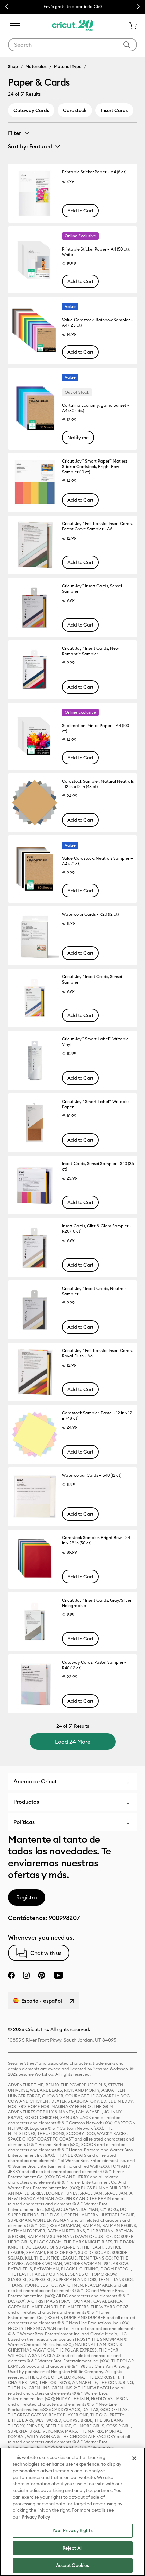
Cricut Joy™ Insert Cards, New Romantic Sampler (90, 651)
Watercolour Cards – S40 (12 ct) (92, 1475)
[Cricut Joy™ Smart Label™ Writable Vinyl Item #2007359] (35, 1060)
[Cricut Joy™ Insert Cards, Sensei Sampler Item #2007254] (35, 607)
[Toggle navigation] (15, 26)
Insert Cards (114, 110)
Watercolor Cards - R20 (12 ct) (90, 914)
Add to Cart (80, 211)
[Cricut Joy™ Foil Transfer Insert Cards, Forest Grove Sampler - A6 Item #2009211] (35, 545)
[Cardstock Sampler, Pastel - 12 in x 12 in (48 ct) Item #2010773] (35, 1434)
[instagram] (26, 1975)
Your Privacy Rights (72, 2530)
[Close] (134, 2458)
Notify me (78, 438)
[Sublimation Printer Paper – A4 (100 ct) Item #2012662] (35, 736)
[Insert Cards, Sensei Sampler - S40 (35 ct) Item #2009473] (35, 1185)
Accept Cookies (73, 2565)
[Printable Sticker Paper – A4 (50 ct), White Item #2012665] (35, 260)
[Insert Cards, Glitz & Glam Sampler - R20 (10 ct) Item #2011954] (35, 1247)
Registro (27, 1897)
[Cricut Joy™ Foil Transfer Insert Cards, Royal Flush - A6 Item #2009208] (35, 1372)
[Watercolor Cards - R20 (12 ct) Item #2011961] (35, 936)
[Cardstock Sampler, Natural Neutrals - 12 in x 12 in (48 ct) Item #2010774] (35, 803)
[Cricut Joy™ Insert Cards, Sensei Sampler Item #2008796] (35, 998)
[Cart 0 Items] (130, 26)
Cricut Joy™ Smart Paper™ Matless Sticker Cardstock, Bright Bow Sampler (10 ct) (95, 466)
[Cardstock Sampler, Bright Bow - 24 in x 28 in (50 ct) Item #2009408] (35, 1559)
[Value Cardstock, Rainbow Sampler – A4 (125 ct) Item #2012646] (35, 331)
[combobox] (72, 45)
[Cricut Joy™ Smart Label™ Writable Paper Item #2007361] (35, 1123)
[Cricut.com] (73, 26)
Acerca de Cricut (35, 1781)
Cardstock (75, 110)
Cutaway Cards (31, 110)
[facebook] (11, 1975)
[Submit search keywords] (127, 45)
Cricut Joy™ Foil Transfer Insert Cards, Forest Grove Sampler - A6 (97, 526)
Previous (7, 7)
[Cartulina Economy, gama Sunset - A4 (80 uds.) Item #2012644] (35, 409)
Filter (14, 133)
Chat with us (46, 1953)
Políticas (24, 1822)
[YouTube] (58, 1975)
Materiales (36, 66)
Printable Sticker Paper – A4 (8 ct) (94, 172)
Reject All (72, 2548)
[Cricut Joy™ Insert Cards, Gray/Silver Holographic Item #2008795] (35, 1622)
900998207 (64, 1918)
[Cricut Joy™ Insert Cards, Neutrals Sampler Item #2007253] (35, 1310)
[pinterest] (41, 1975)
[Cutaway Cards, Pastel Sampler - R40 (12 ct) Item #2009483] (35, 1684)
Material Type (68, 66)
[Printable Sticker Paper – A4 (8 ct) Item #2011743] (35, 193)
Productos (26, 1802)
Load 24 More (73, 1742)
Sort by (30, 146)
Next (138, 7)
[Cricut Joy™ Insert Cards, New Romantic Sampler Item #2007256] (35, 670)
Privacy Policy (36, 2517)
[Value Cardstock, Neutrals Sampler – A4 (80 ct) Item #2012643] (35, 869)
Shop (13, 66)
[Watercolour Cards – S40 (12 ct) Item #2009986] (35, 1497)
